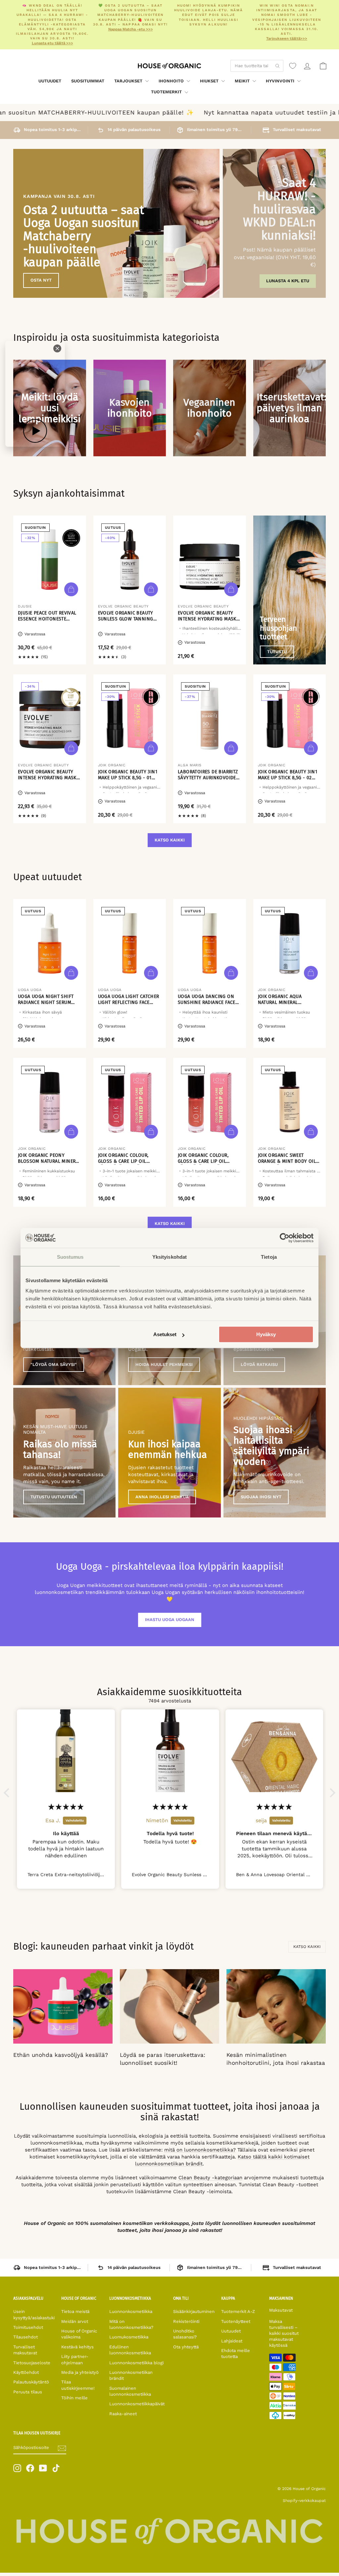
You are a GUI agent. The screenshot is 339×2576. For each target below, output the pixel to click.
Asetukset (165, 1334)
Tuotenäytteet (236, 2321)
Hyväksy (266, 1334)
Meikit (243, 81)
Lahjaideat (232, 2341)
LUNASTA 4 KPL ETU (288, 281)
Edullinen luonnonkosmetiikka (130, 2350)
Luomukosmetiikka (129, 2337)
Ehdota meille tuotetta (236, 2353)
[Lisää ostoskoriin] (71, 589)
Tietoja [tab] (269, 1257)
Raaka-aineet (123, 2414)
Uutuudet (50, 81)
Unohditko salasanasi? (185, 2334)
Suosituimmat (88, 81)
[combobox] (257, 66)
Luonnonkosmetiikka (131, 2311)
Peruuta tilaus (28, 2392)
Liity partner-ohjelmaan (75, 2359)
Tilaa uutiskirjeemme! (78, 2385)
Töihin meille (74, 2398)
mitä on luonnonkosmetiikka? (200, 2150)
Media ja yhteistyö (80, 2372)
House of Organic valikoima (79, 2334)
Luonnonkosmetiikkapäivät (137, 2404)
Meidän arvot (75, 2321)
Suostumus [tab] (70, 1257)
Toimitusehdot (28, 2327)
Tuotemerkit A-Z (238, 2311)
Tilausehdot (25, 2337)
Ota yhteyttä (186, 2347)
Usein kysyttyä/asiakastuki (34, 2314)
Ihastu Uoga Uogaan (170, 1620)
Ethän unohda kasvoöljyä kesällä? (61, 2055)
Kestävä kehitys (77, 2347)
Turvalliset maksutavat (25, 2350)
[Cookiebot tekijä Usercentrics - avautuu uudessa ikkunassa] (285, 1238)
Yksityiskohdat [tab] (169, 1257)
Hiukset (210, 81)
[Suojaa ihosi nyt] (275, 1453)
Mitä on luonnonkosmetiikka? (131, 2324)
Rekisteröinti (186, 2321)
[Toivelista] (293, 66)
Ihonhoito (172, 81)
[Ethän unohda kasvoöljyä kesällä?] (63, 2006)
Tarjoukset (129, 81)
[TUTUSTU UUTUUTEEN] (64, 1453)
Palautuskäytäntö (31, 2382)
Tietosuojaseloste (32, 2363)
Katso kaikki (170, 840)
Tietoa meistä (75, 2311)
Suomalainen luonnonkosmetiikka (130, 2391)
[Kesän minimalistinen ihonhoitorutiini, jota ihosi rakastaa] (276, 2006)
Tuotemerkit (167, 92)
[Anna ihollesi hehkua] (169, 1453)
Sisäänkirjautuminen (194, 2311)
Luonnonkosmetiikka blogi (136, 2363)
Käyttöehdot (26, 2372)
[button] (8, 1793)
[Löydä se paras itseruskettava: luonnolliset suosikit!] (169, 2006)
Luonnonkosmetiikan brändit (131, 2375)
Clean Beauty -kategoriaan (210, 2178)
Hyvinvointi (281, 81)
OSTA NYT (41, 280)
